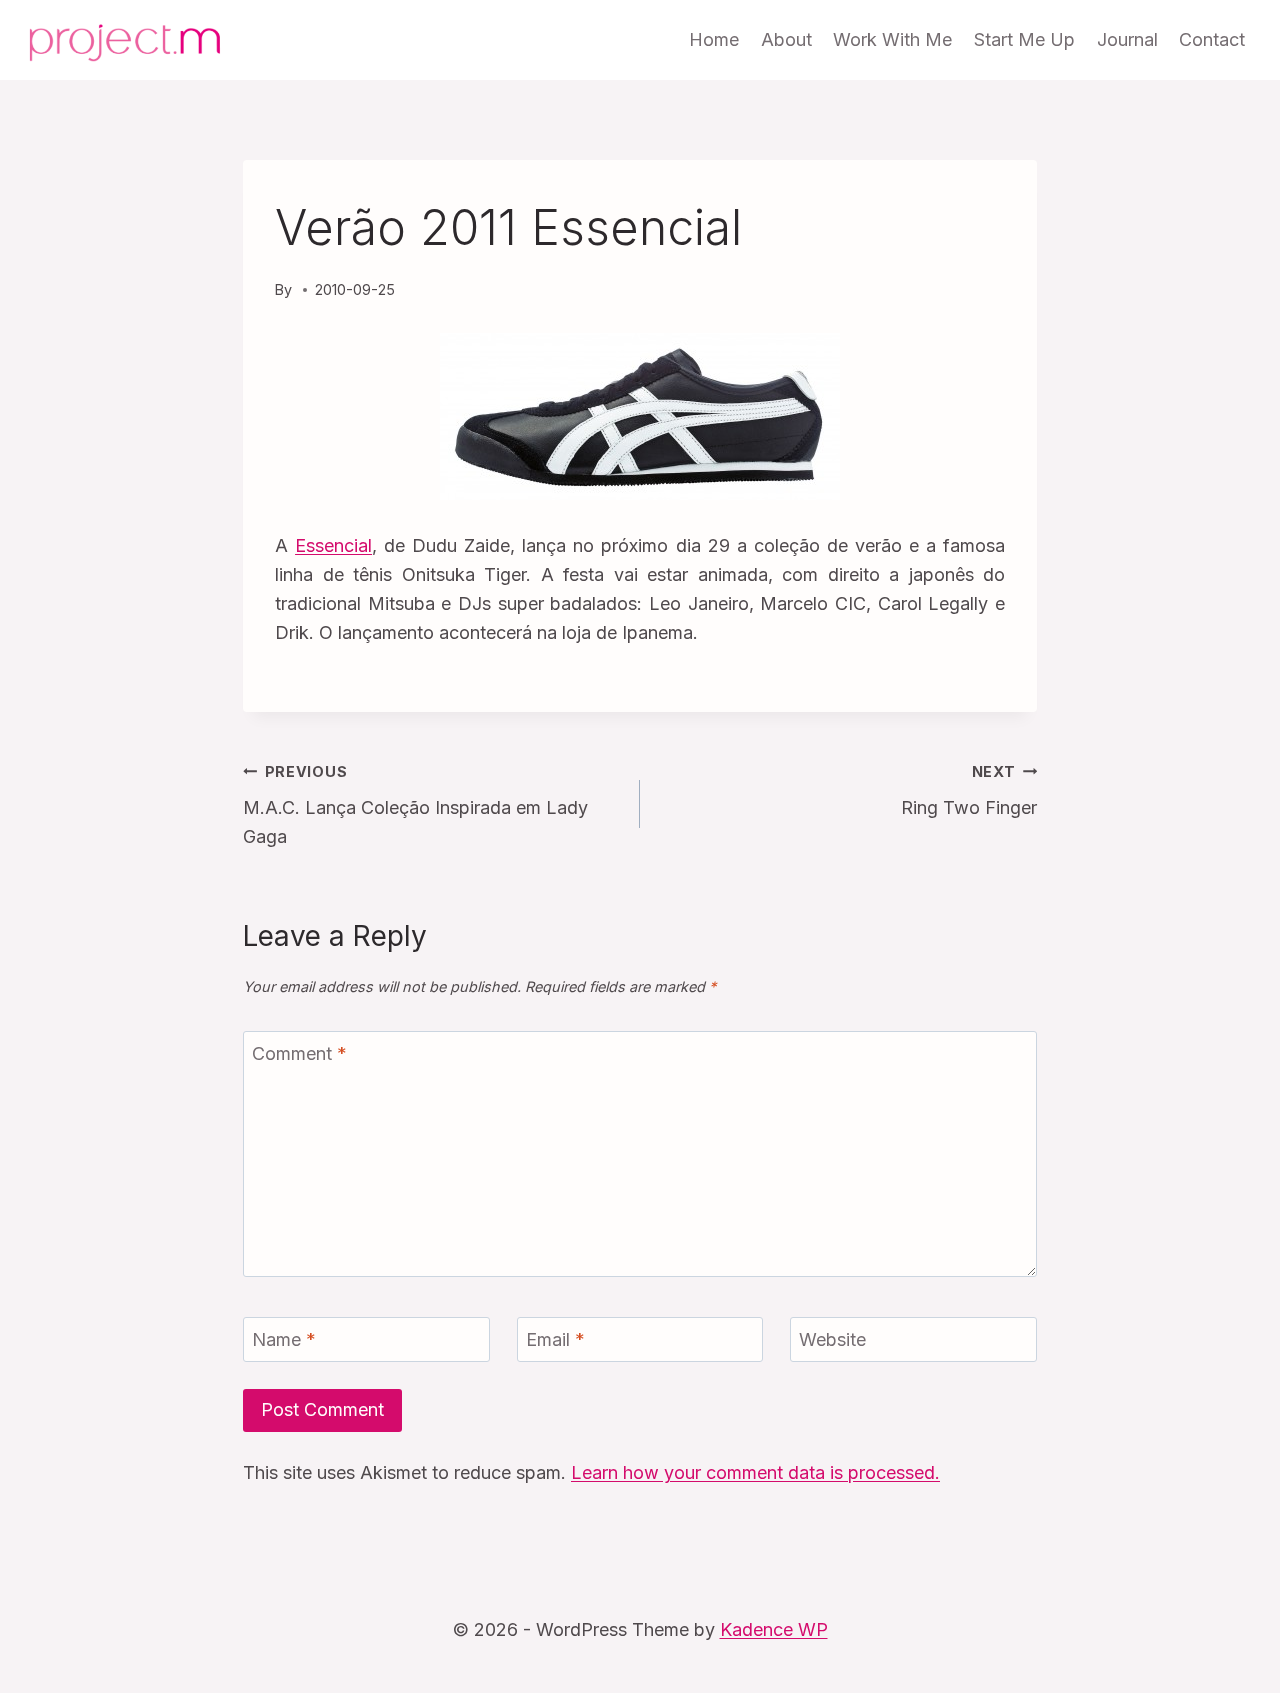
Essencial (333, 545)
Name (284, 1340)
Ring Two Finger (969, 791)
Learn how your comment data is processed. (755, 1472)
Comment (299, 1053)
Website (832, 1340)
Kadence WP (774, 1629)
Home (714, 39)
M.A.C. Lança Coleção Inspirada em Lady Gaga (415, 805)
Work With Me (892, 39)
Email (555, 1340)
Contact (1212, 39)
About (786, 39)
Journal (1127, 39)
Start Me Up (1024, 39)
